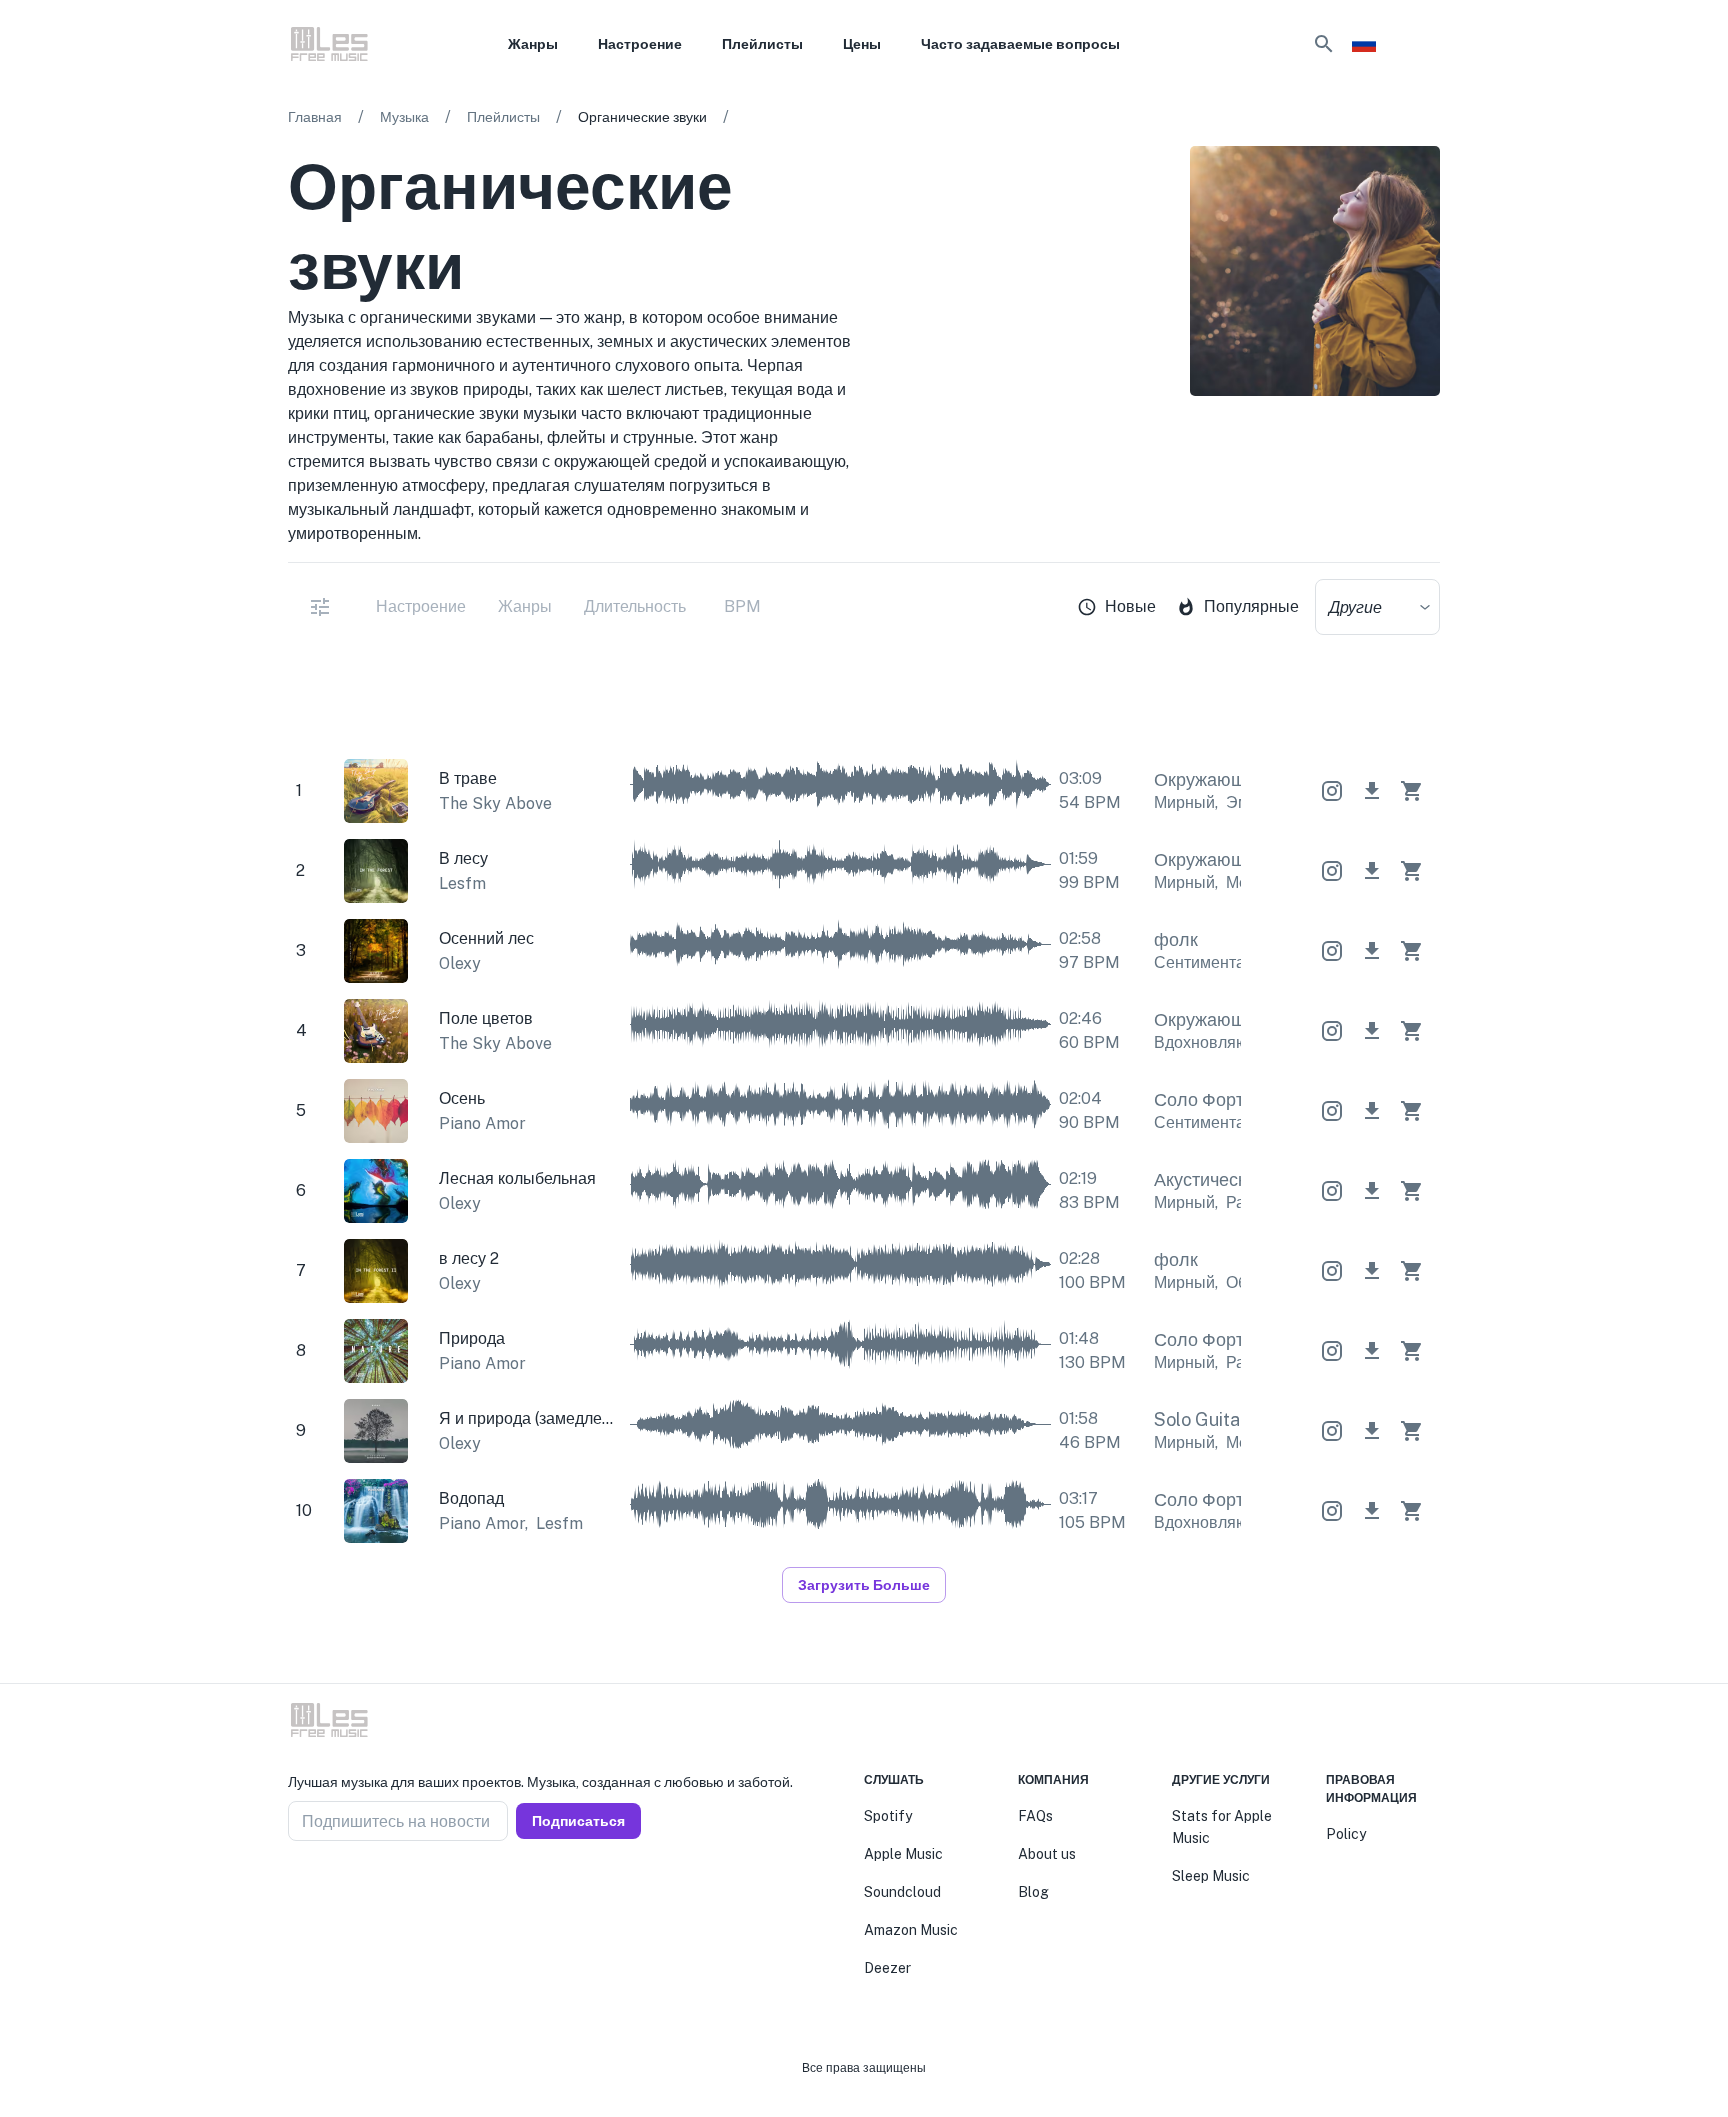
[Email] (368, 1889)
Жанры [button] (533, 44)
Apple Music (903, 1854)
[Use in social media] (1332, 791)
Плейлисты (503, 117)
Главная (315, 117)
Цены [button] (862, 44)
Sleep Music (1211, 1876)
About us (1047, 1854)
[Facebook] (296, 1889)
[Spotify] (1428, 448)
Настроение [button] (640, 44)
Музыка (404, 117)
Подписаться (578, 1821)
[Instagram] (320, 1889)
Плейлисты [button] (762, 44)
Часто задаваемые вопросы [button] (1020, 44)
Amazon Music (911, 1930)
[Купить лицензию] (1412, 791)
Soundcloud (902, 1892)
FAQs (1035, 1816)
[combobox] (1377, 607)
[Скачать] (1372, 791)
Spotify (888, 1816)
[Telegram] (344, 1889)
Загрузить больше (864, 1585)
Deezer (887, 1968)
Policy (1346, 1834)
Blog (1033, 1892)
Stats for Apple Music (1222, 1827)
